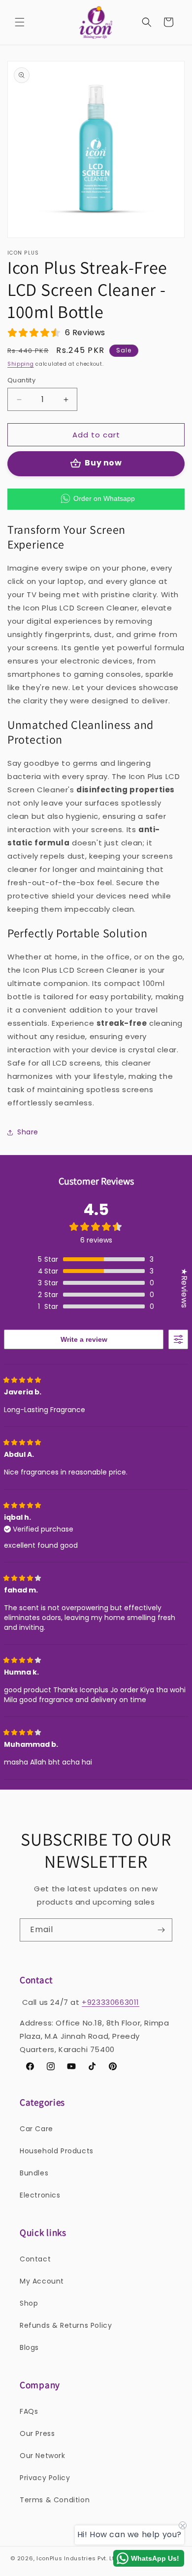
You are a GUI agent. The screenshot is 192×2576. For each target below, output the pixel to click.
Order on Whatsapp (104, 498)
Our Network (43, 2456)
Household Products (57, 2151)
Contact (35, 2259)
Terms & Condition (55, 2500)
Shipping (21, 364)
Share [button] (28, 1132)
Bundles (34, 2173)
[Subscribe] (161, 1930)
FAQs (29, 2411)
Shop (29, 2303)
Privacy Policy (45, 2478)
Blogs (29, 2347)
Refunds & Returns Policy (66, 2325)
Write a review (84, 1339)
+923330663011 (111, 2002)
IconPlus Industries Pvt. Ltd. (78, 2558)
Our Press (37, 2433)
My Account (42, 2281)
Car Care (36, 2129)
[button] (20, 22)
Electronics (40, 2195)
